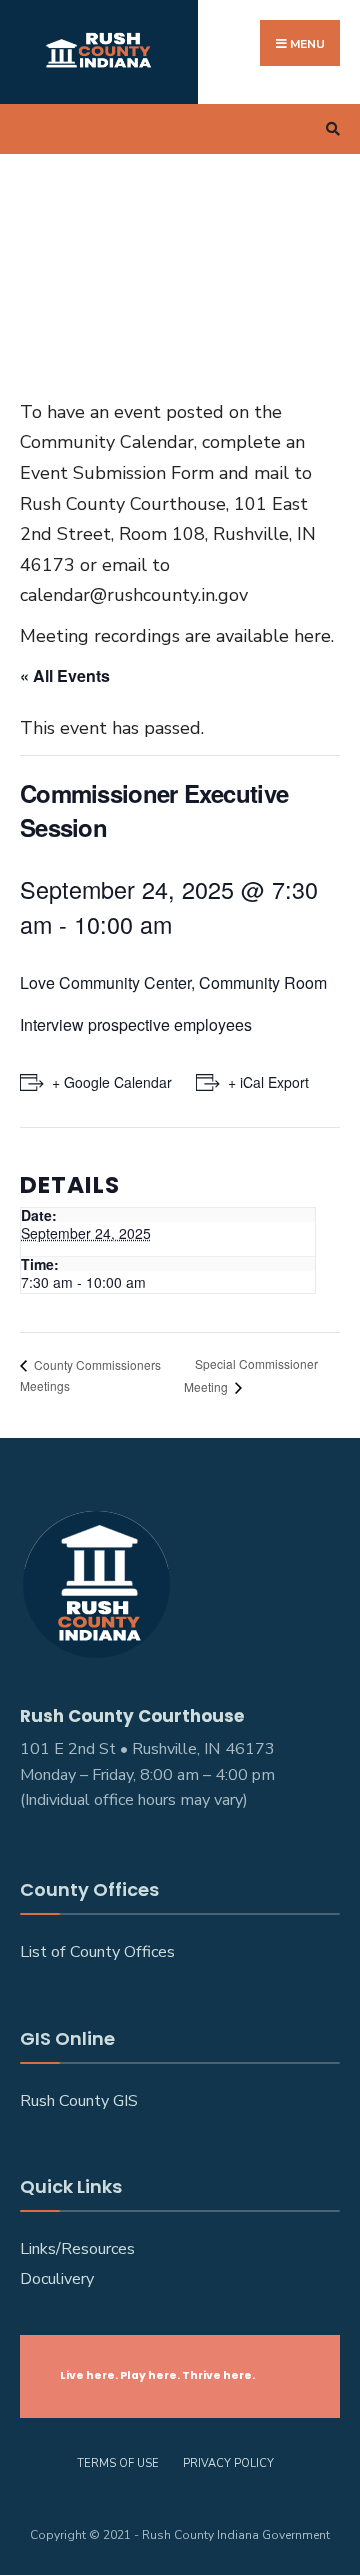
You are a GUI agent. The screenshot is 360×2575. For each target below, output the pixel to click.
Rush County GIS (79, 2101)
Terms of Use (118, 2463)
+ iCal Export (268, 1082)
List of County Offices (97, 1952)
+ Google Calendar (112, 1082)
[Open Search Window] (330, 129)
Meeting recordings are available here (175, 636)
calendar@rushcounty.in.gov (134, 595)
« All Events (65, 675)
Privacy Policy (228, 2463)
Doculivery (57, 2279)
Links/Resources (77, 2249)
